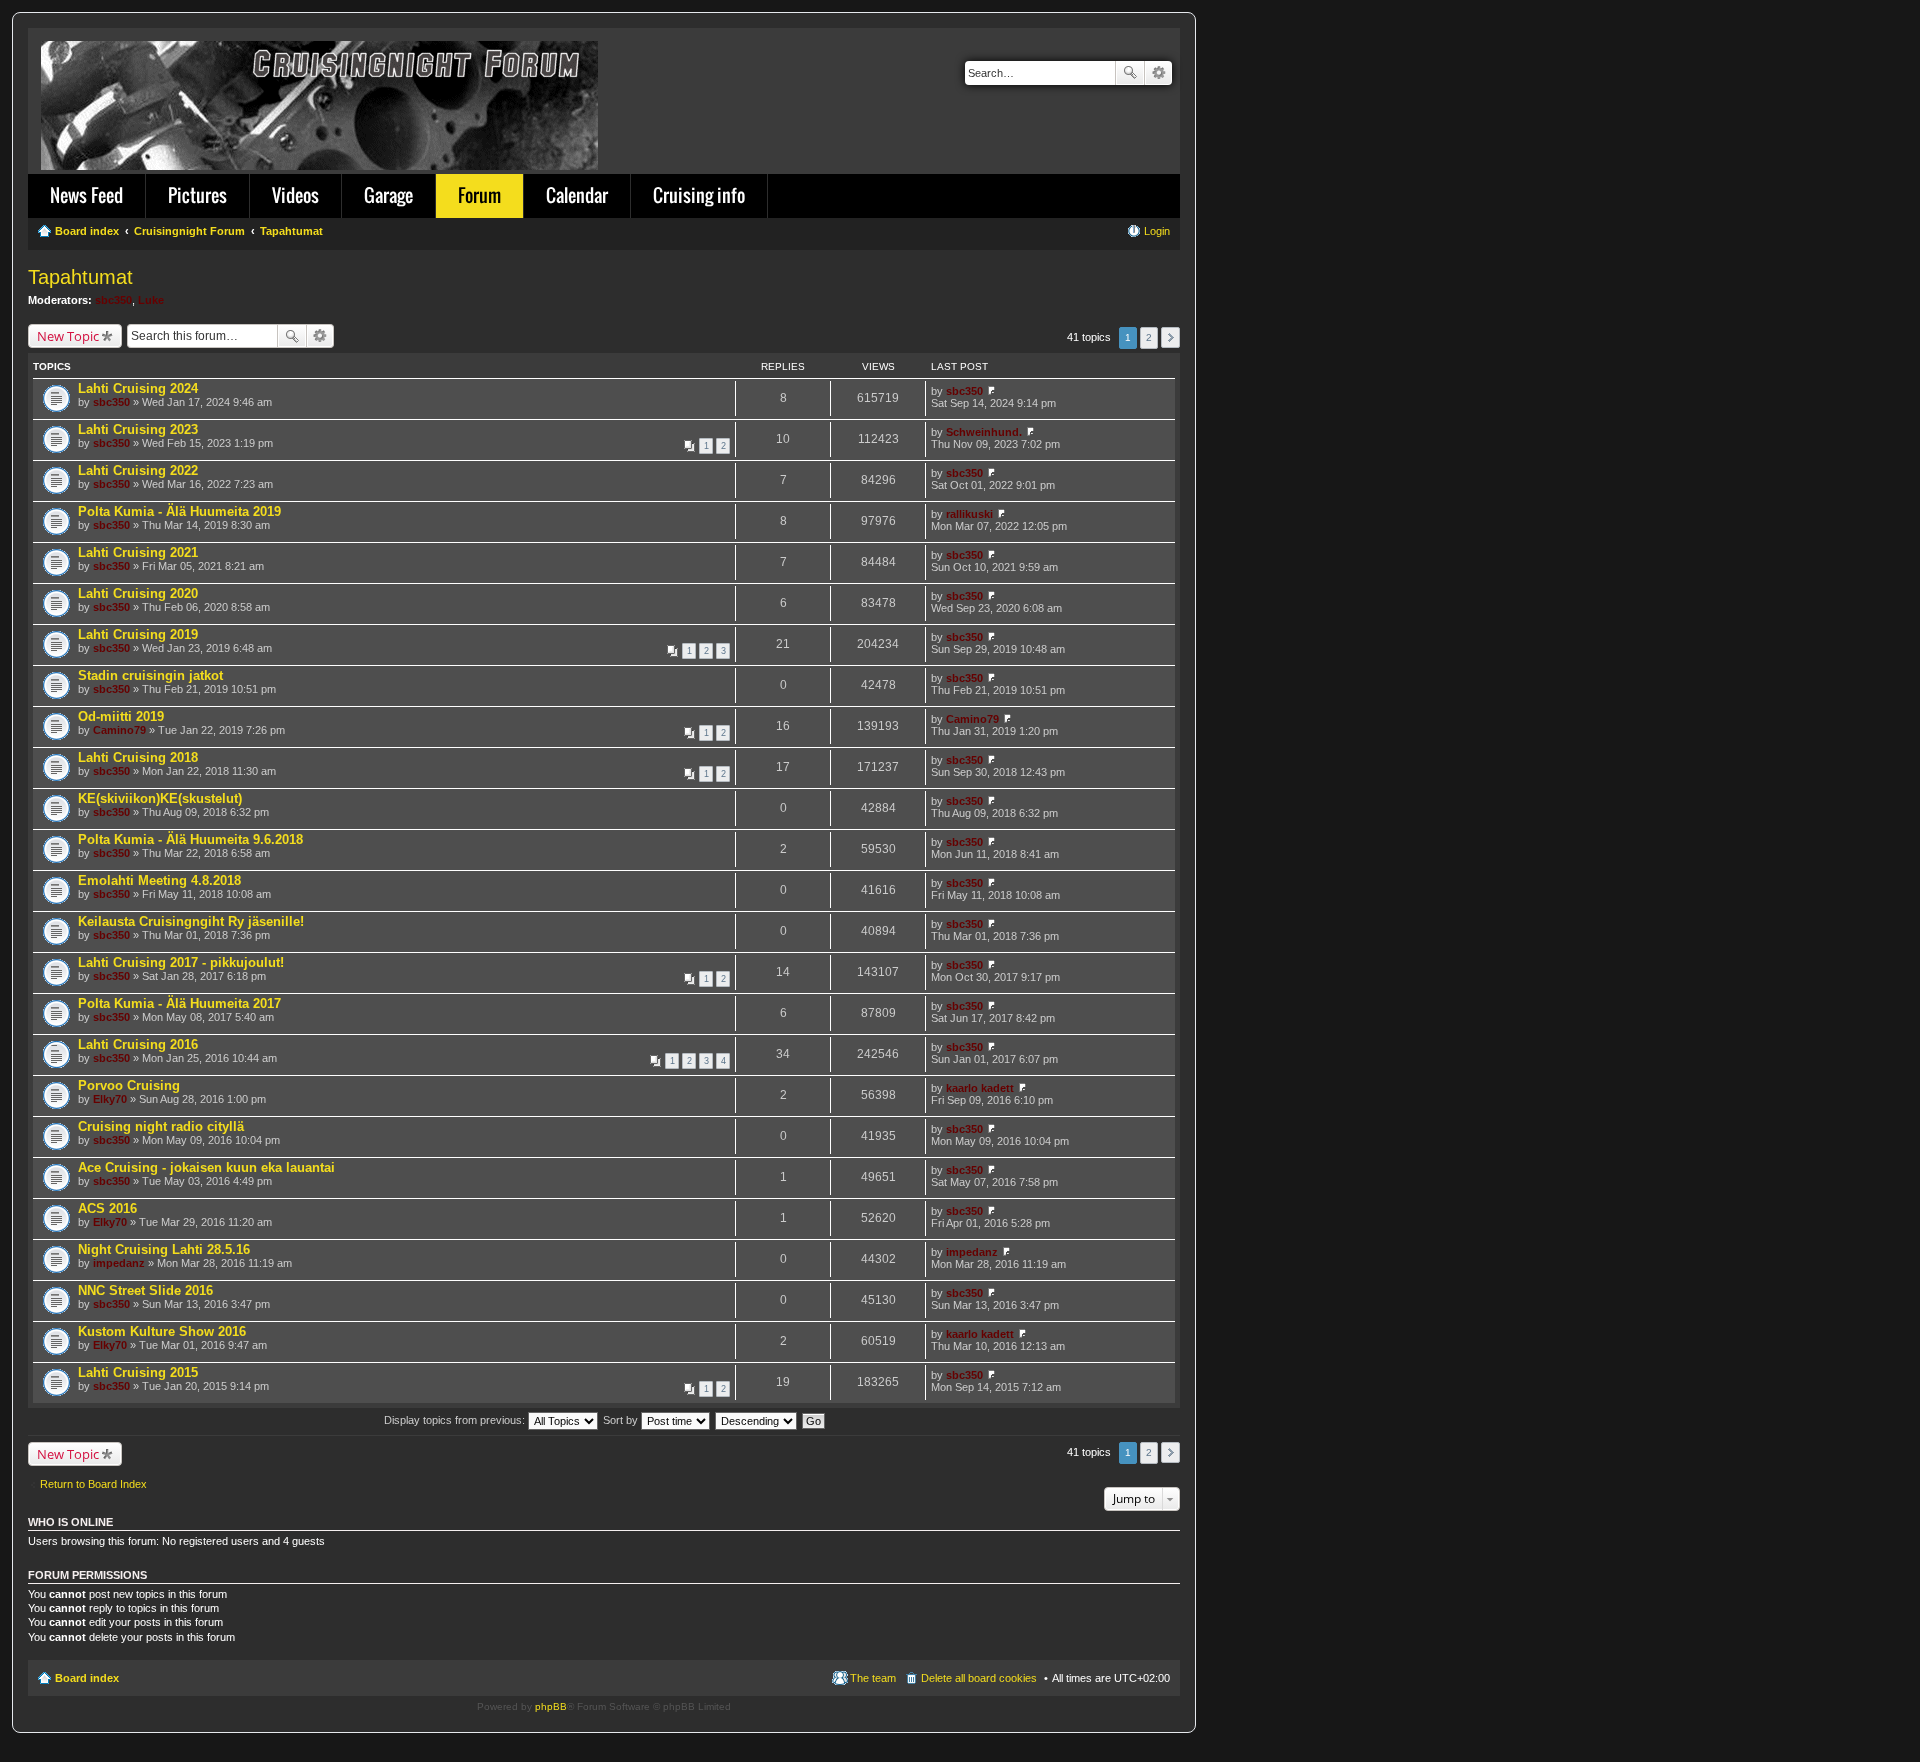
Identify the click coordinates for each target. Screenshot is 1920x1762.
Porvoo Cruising (129, 1085)
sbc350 (113, 300)
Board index (87, 1678)
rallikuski (969, 514)
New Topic (68, 336)
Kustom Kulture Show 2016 (162, 1331)
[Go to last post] (991, 391)
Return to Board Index (93, 1484)
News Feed (86, 195)
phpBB (551, 1706)
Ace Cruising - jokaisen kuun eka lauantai (206, 1167)
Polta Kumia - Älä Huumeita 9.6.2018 (190, 839)
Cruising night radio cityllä (161, 1126)
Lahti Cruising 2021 (138, 552)
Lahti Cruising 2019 (138, 634)
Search (1130, 73)
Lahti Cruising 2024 (138, 388)
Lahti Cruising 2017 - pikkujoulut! (181, 962)
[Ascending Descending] (757, 1420)
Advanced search (1158, 73)
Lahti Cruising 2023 (138, 429)
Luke (151, 300)
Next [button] (1170, 337)
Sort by (622, 1420)
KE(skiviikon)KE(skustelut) (160, 798)
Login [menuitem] (1157, 231)
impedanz (119, 1263)
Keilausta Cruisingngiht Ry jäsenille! (191, 921)
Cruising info (699, 195)
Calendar (577, 195)
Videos (295, 195)
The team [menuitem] (873, 1678)
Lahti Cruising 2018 (138, 757)
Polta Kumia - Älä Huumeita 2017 (179, 1003)
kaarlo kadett (980, 1088)
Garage (388, 195)
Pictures (197, 195)
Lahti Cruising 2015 (138, 1372)
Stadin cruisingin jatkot (150, 675)
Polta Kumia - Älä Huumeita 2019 (179, 511)
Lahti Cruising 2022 (138, 470)
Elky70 (110, 1099)
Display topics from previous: (456, 1420)
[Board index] (321, 101)
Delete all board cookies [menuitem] (979, 1678)
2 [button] (1149, 337)
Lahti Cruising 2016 (138, 1044)
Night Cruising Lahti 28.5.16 (164, 1249)
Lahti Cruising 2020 (138, 593)
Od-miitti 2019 (121, 716)
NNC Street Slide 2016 (145, 1290)
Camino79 (119, 730)
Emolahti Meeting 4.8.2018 (159, 880)
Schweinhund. (984, 432)
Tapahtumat (80, 277)
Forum (479, 195)
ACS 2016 (107, 1208)
